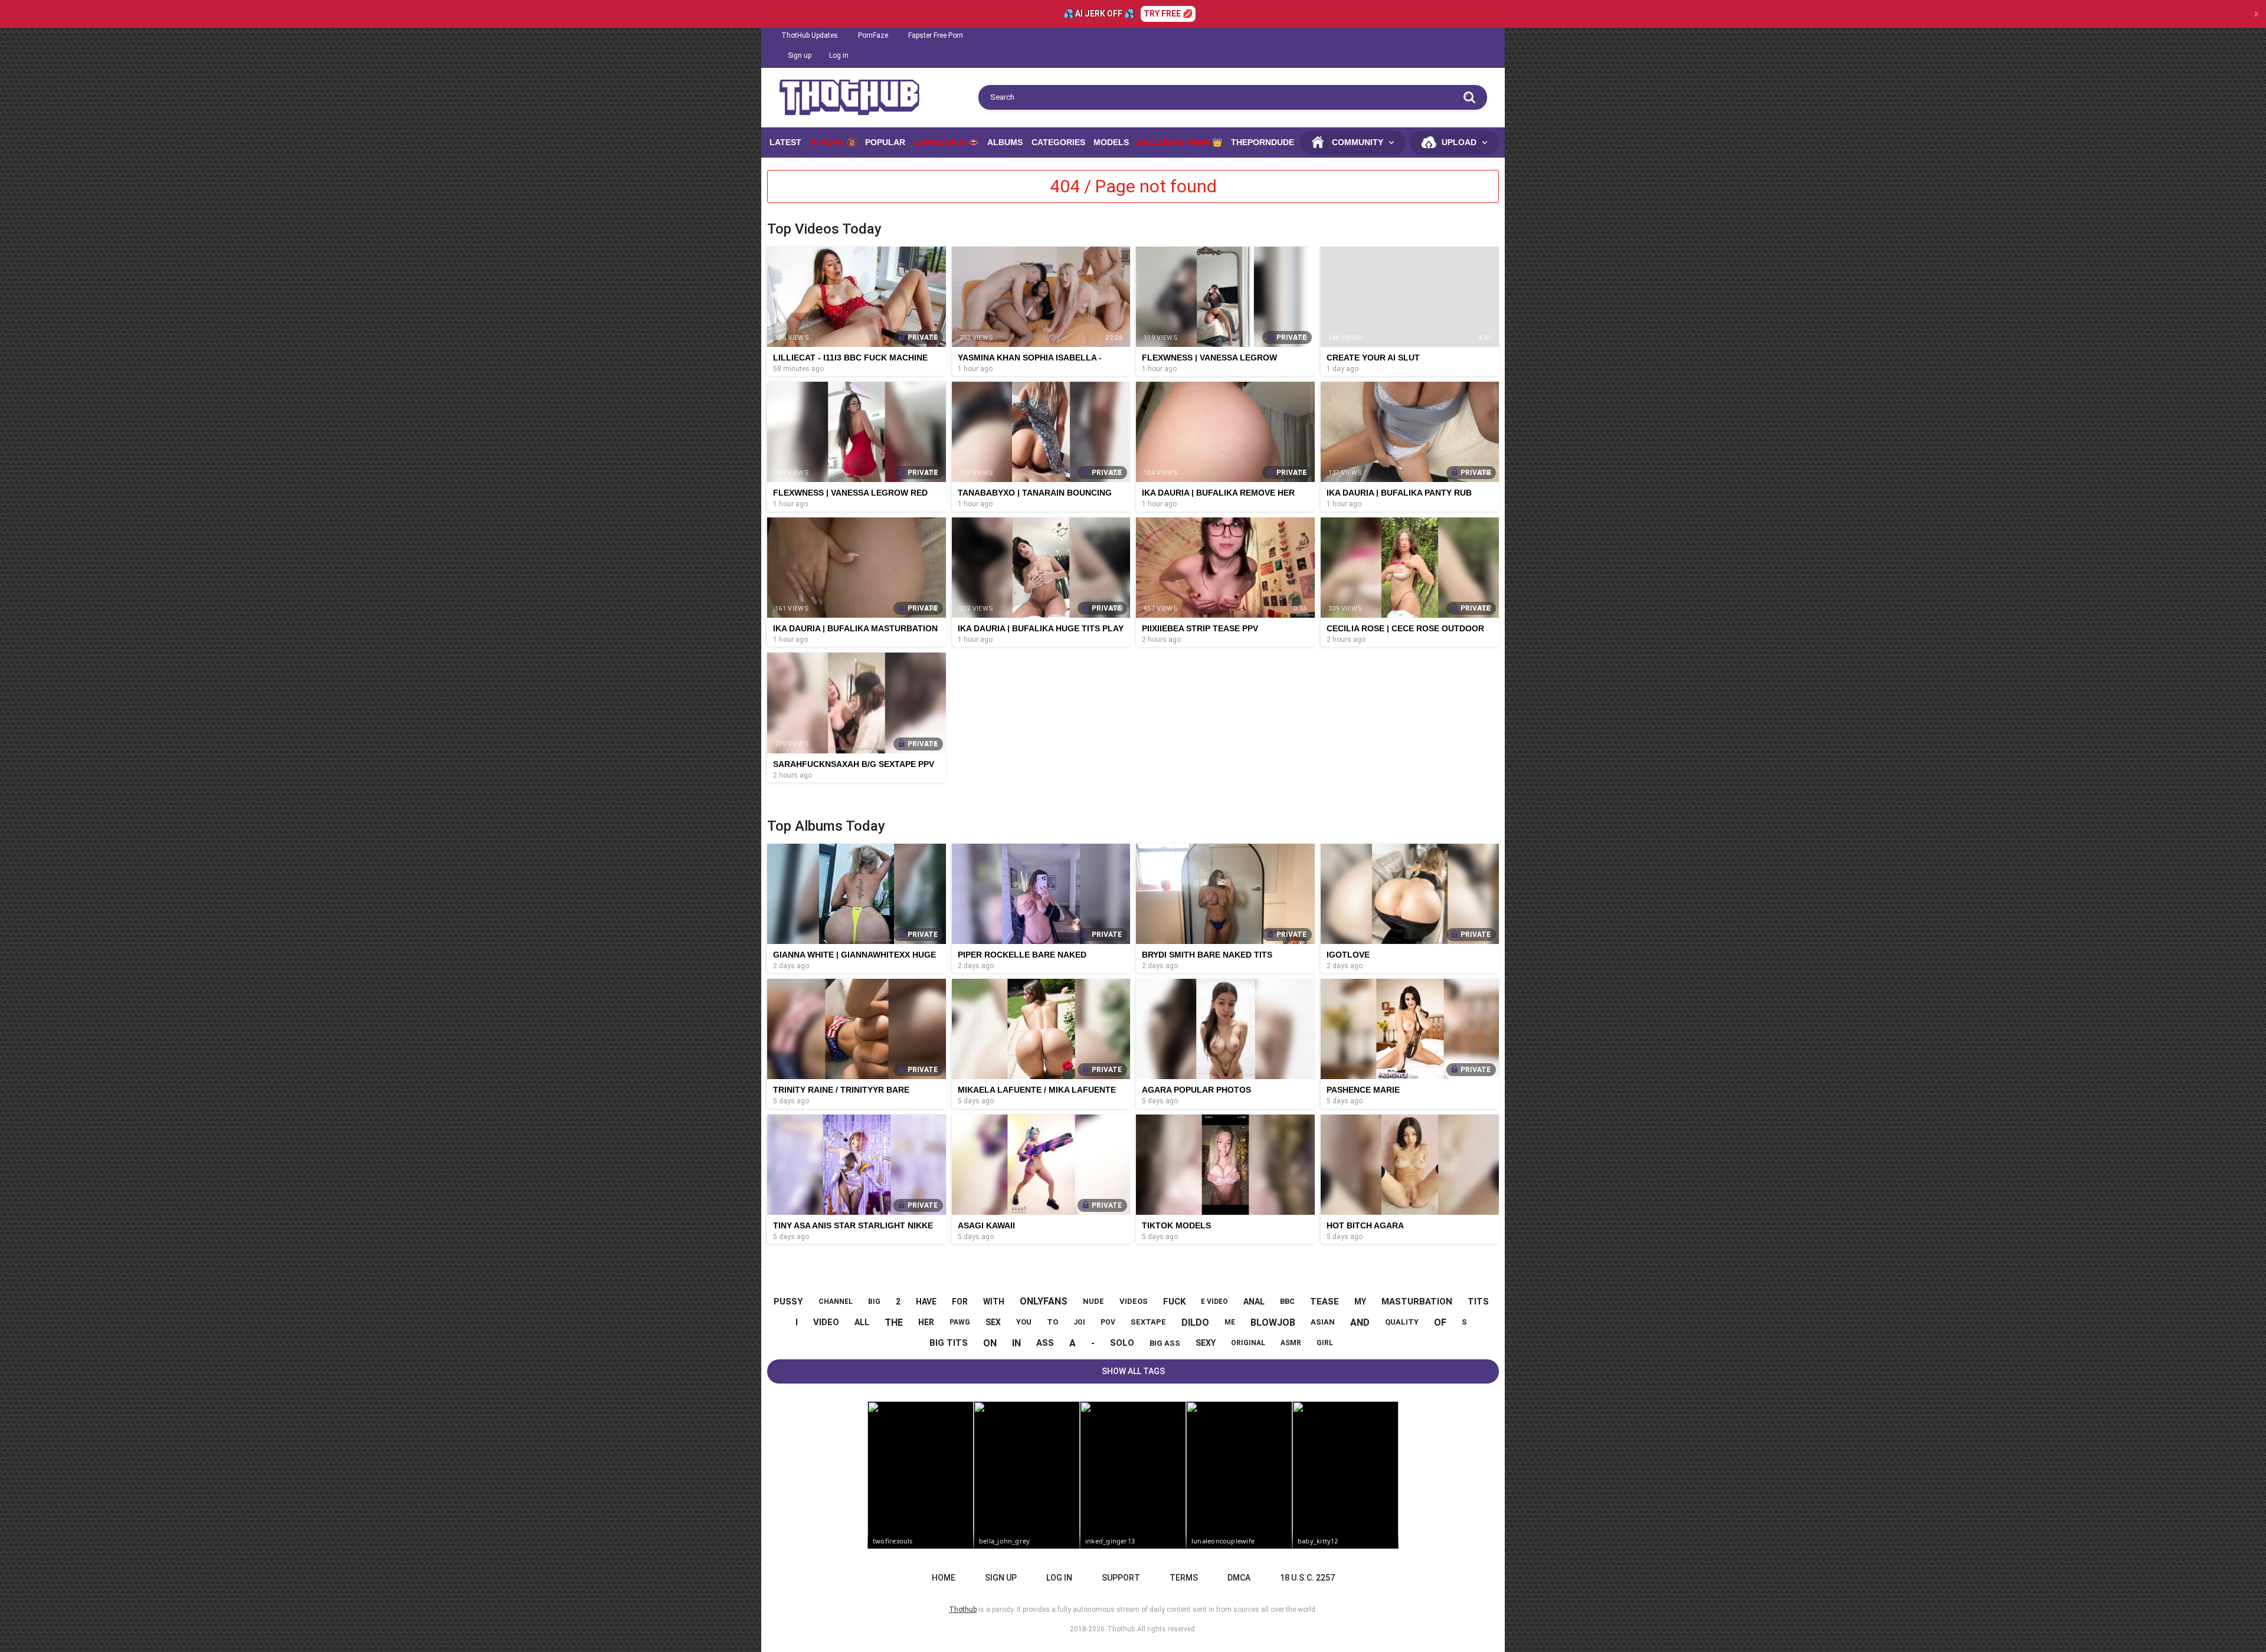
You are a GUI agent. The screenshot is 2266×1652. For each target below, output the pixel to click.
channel (836, 1302)
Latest (785, 142)
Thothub (1121, 1629)
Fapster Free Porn (936, 35)
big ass (1165, 1343)
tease (1324, 1302)
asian (1323, 1322)
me (1230, 1322)
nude (1093, 1301)
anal (1254, 1302)
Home (944, 1578)
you (1024, 1322)
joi (1079, 1322)
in (1016, 1343)
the (894, 1322)
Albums (1005, 142)
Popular (885, 142)
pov (1108, 1322)
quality (1402, 1322)
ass (1045, 1343)
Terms (1184, 1578)
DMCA (1239, 1578)
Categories (1058, 142)
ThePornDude (1263, 142)
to (1052, 1322)
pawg (960, 1322)
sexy (1206, 1343)
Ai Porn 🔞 (834, 142)
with (994, 1302)
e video (1214, 1302)
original (1248, 1343)
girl (1325, 1343)
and (1360, 1322)
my (1360, 1302)
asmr (1291, 1343)
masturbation (1417, 1302)
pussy (788, 1302)
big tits (949, 1343)
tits (1478, 1302)
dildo (1195, 1322)
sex (993, 1322)
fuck (1174, 1302)
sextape (1148, 1322)
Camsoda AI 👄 (946, 142)
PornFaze (873, 35)
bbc (1287, 1301)
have (926, 1302)
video (826, 1322)
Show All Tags (1133, 1371)
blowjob (1273, 1322)
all (862, 1322)
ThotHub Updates (810, 35)
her (926, 1322)
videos (1134, 1301)
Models (1111, 142)
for (960, 1302)
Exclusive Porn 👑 (1180, 142)
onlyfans (1044, 1301)
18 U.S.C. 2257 (1307, 1578)
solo (1122, 1343)
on (990, 1343)
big (874, 1302)
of (1440, 1322)
